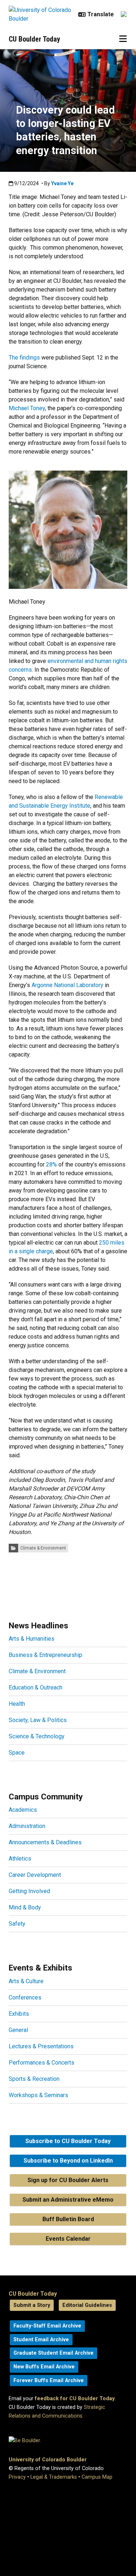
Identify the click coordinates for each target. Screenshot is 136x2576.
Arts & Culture (26, 1981)
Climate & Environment (43, 1548)
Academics (23, 1810)
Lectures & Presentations (41, 2046)
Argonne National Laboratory (67, 985)
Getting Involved (29, 1891)
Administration (27, 1826)
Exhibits (19, 2014)
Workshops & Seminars (38, 2095)
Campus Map (97, 2477)
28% (51, 1164)
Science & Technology (37, 1736)
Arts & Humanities (32, 1639)
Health (17, 1704)
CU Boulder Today (34, 39)
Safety (17, 1924)
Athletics (20, 1859)
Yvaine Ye (62, 183)
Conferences (25, 1997)
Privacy (17, 2477)
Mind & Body (25, 1907)
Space (17, 1753)
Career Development (35, 1875)
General (18, 2030)
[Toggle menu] (123, 39)
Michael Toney (27, 408)
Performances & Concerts (42, 2063)
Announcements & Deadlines (45, 1842)
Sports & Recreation (34, 2079)
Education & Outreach (36, 1687)
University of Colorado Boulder (48, 2460)
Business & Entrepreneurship (46, 1655)
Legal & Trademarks (54, 2477)
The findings (24, 358)
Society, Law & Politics (38, 1720)
